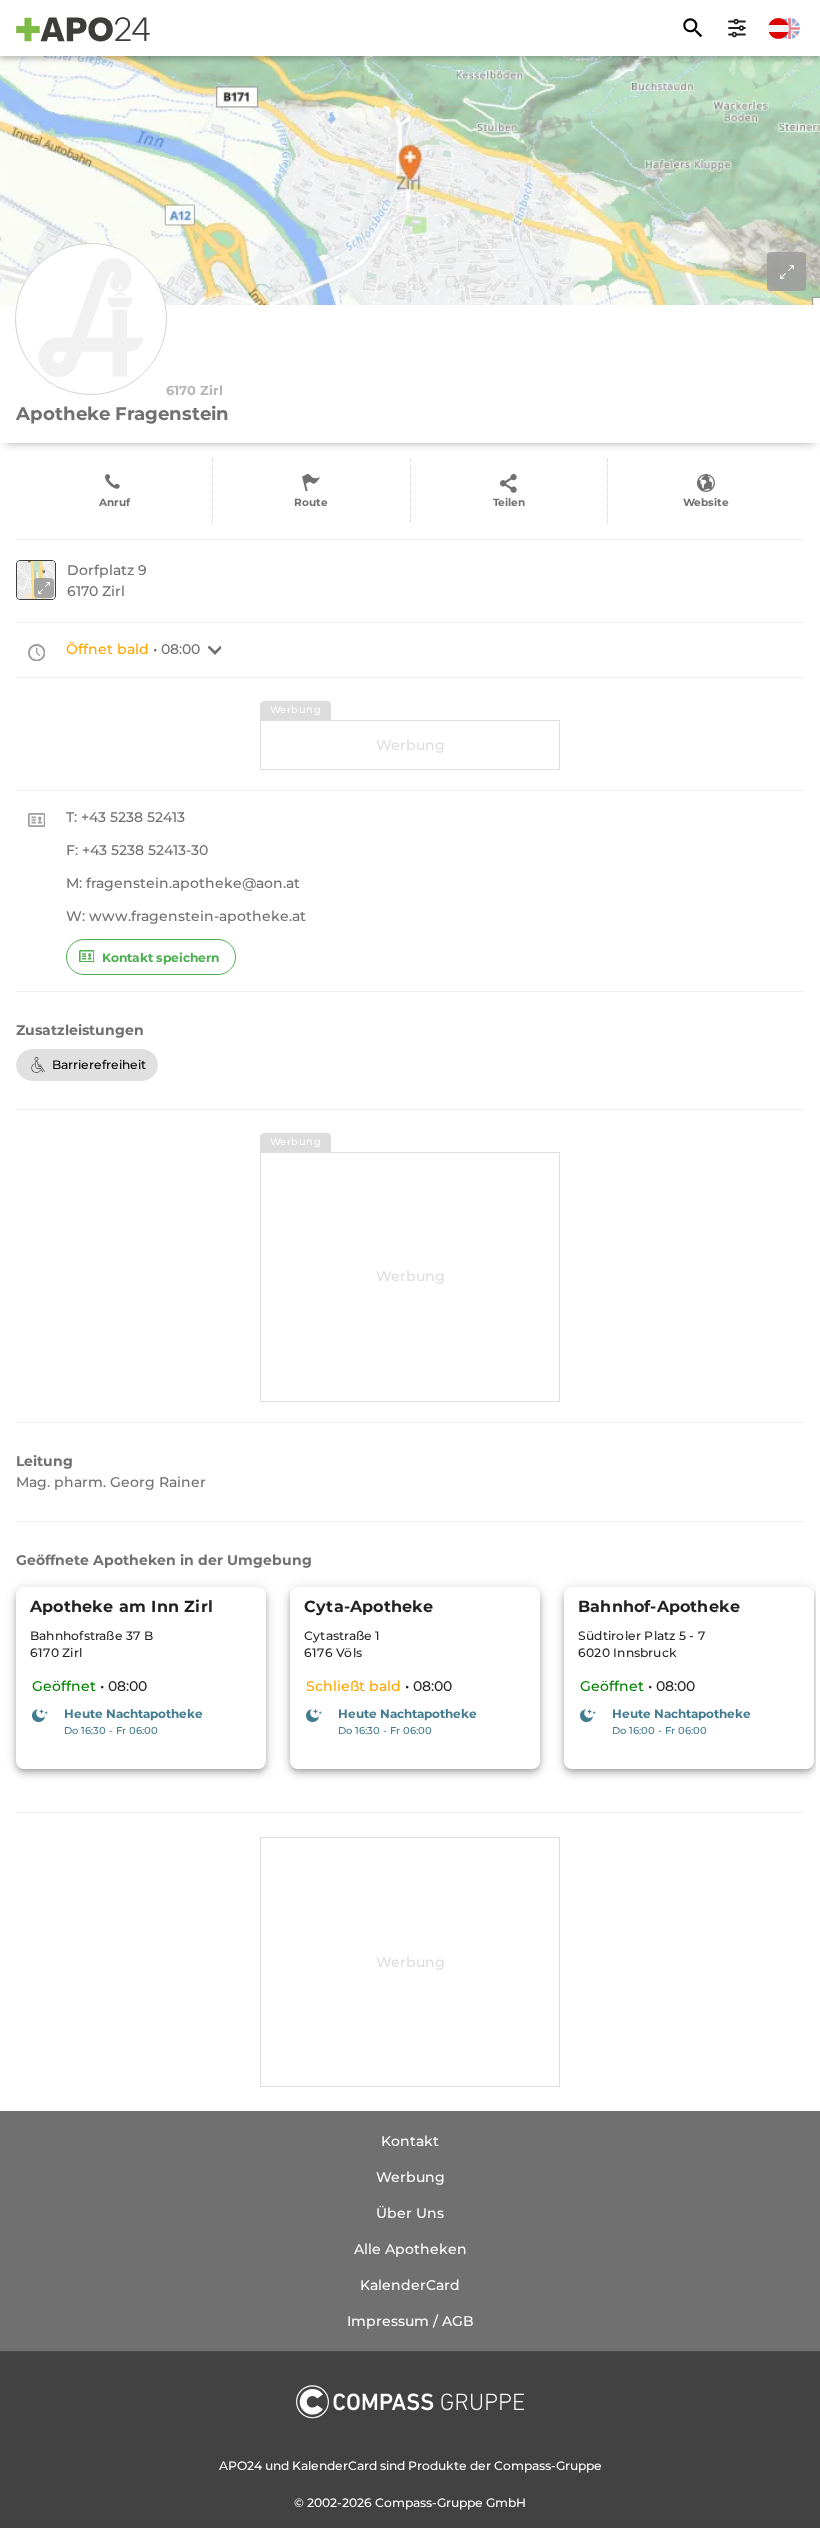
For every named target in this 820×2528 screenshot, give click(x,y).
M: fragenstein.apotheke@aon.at (183, 883)
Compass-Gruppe (430, 2502)
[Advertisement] (410, 745)
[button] (215, 650)
